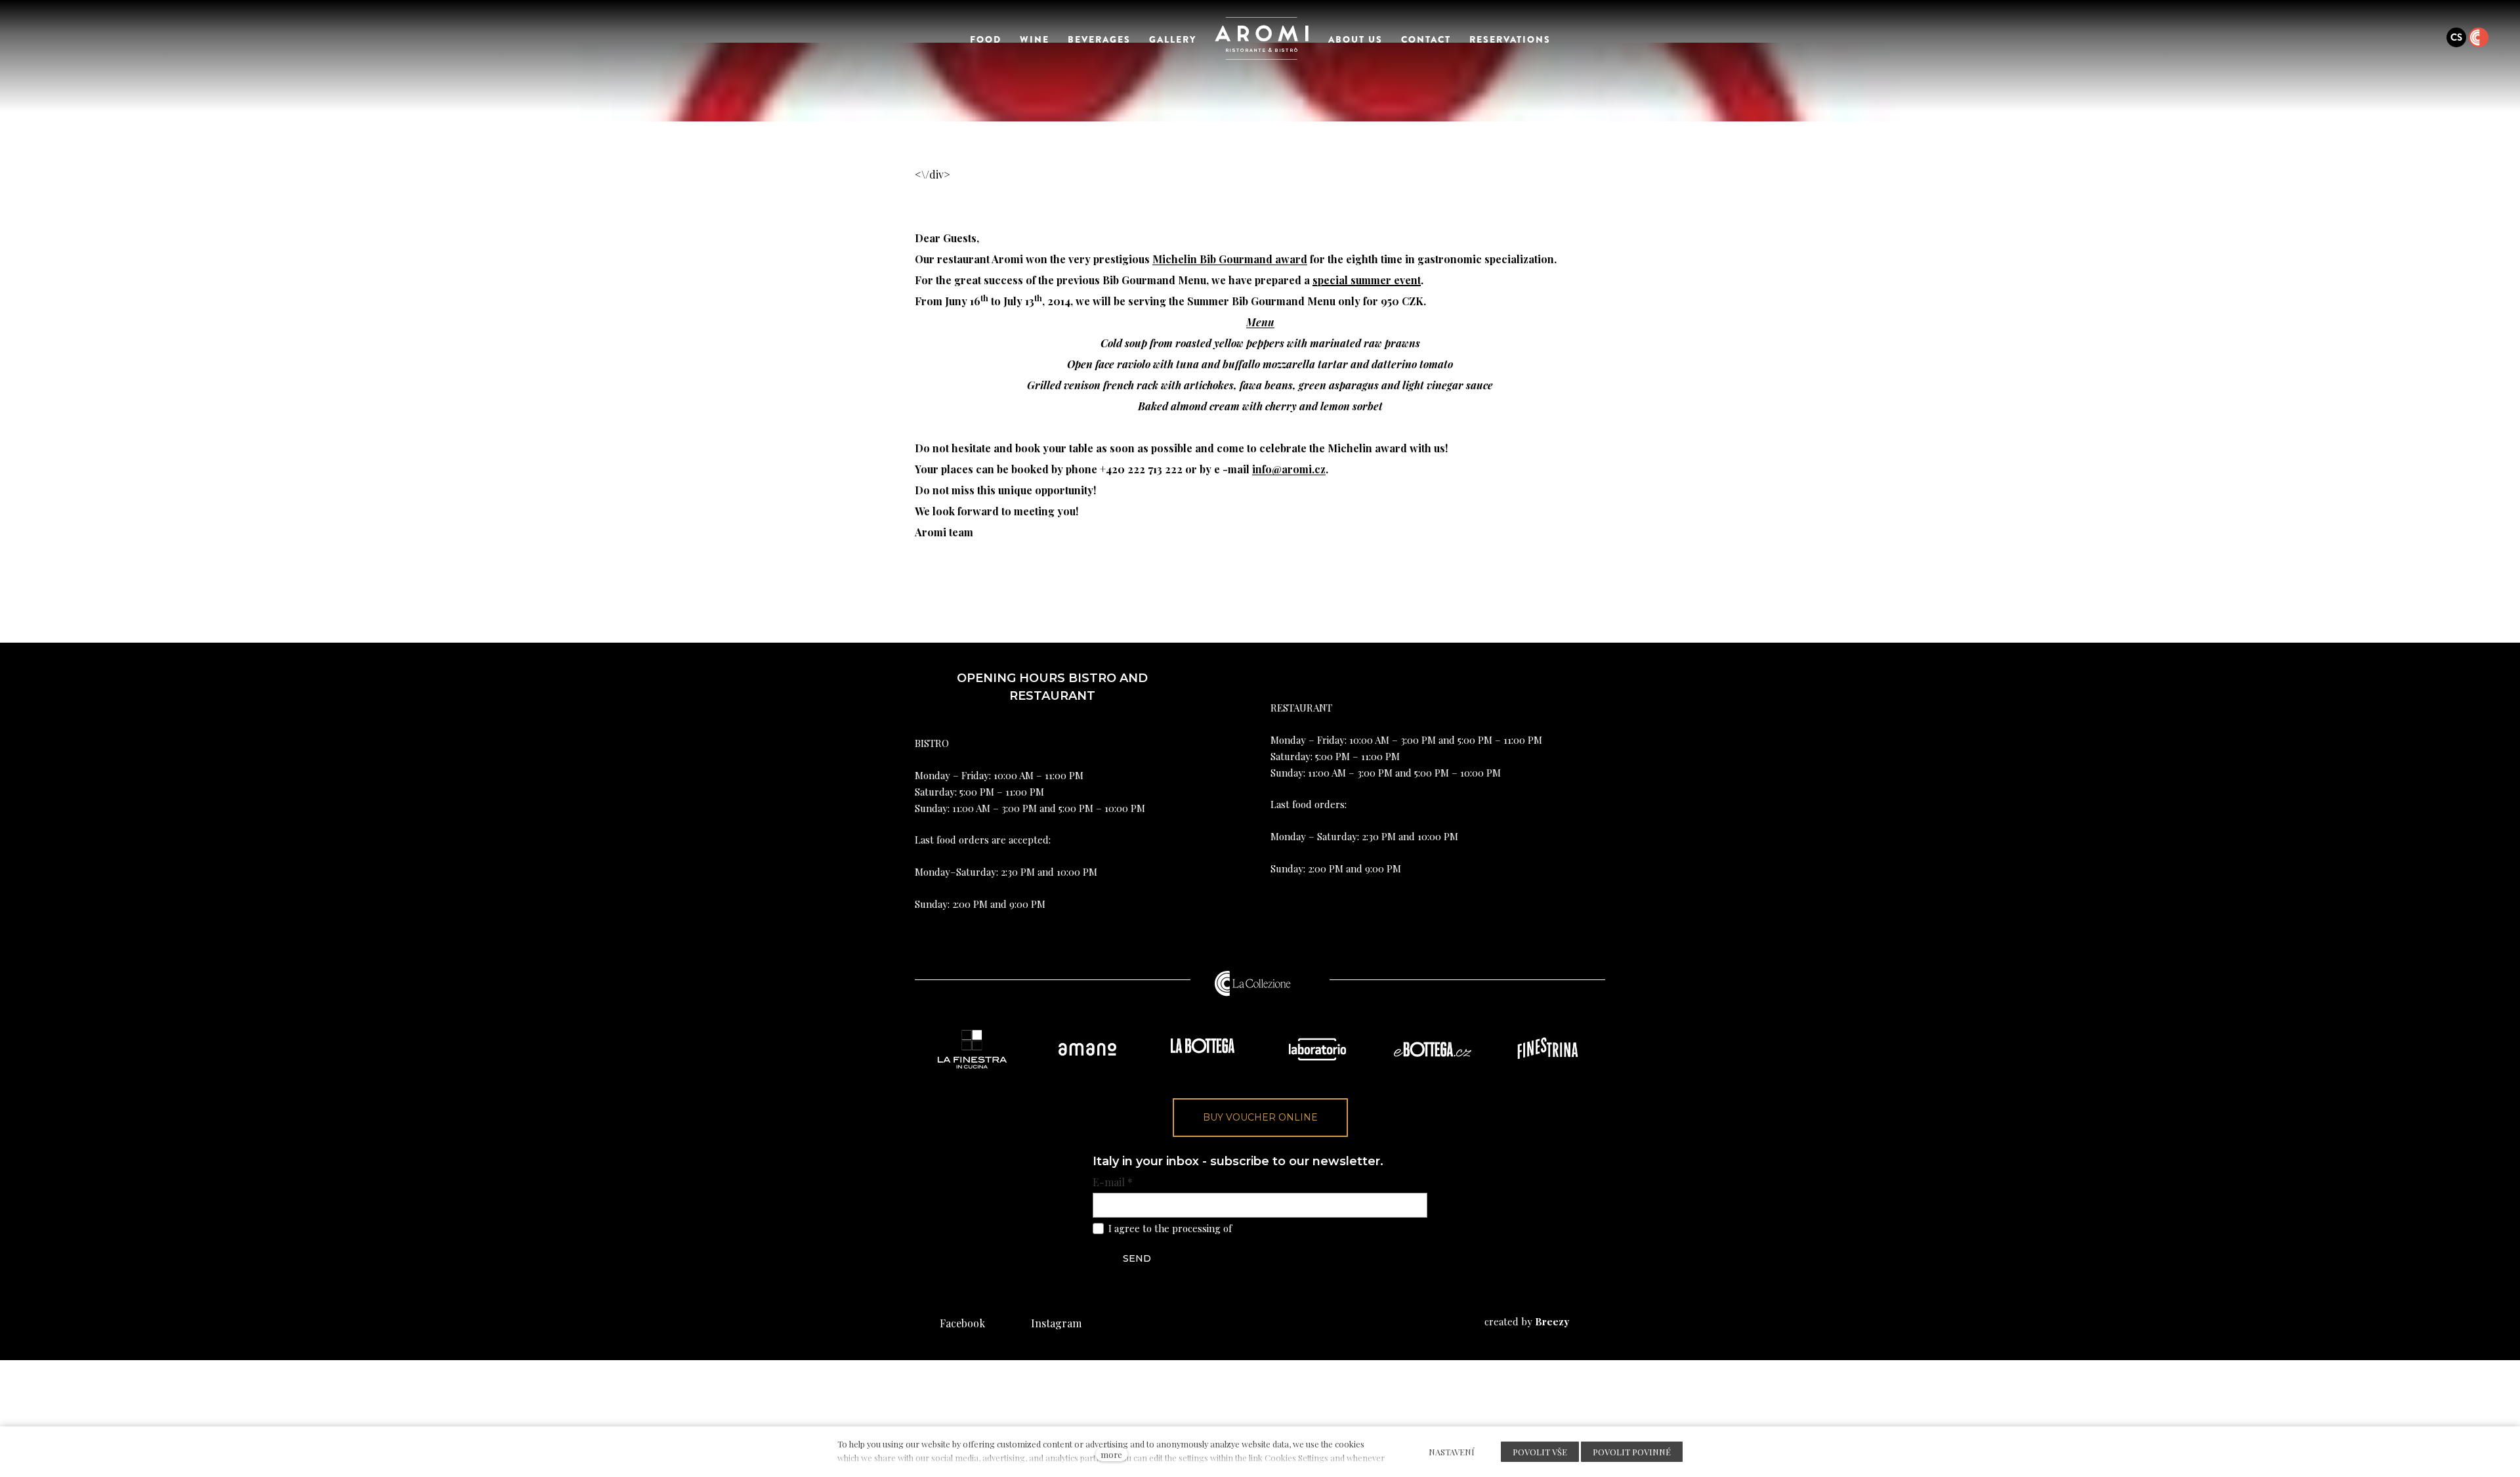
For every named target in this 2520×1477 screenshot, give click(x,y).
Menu (1260, 322)
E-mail (1113, 1182)
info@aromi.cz (1289, 469)
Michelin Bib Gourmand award (1230, 259)
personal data (1265, 1228)
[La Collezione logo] (1253, 983)
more (1111, 1454)
